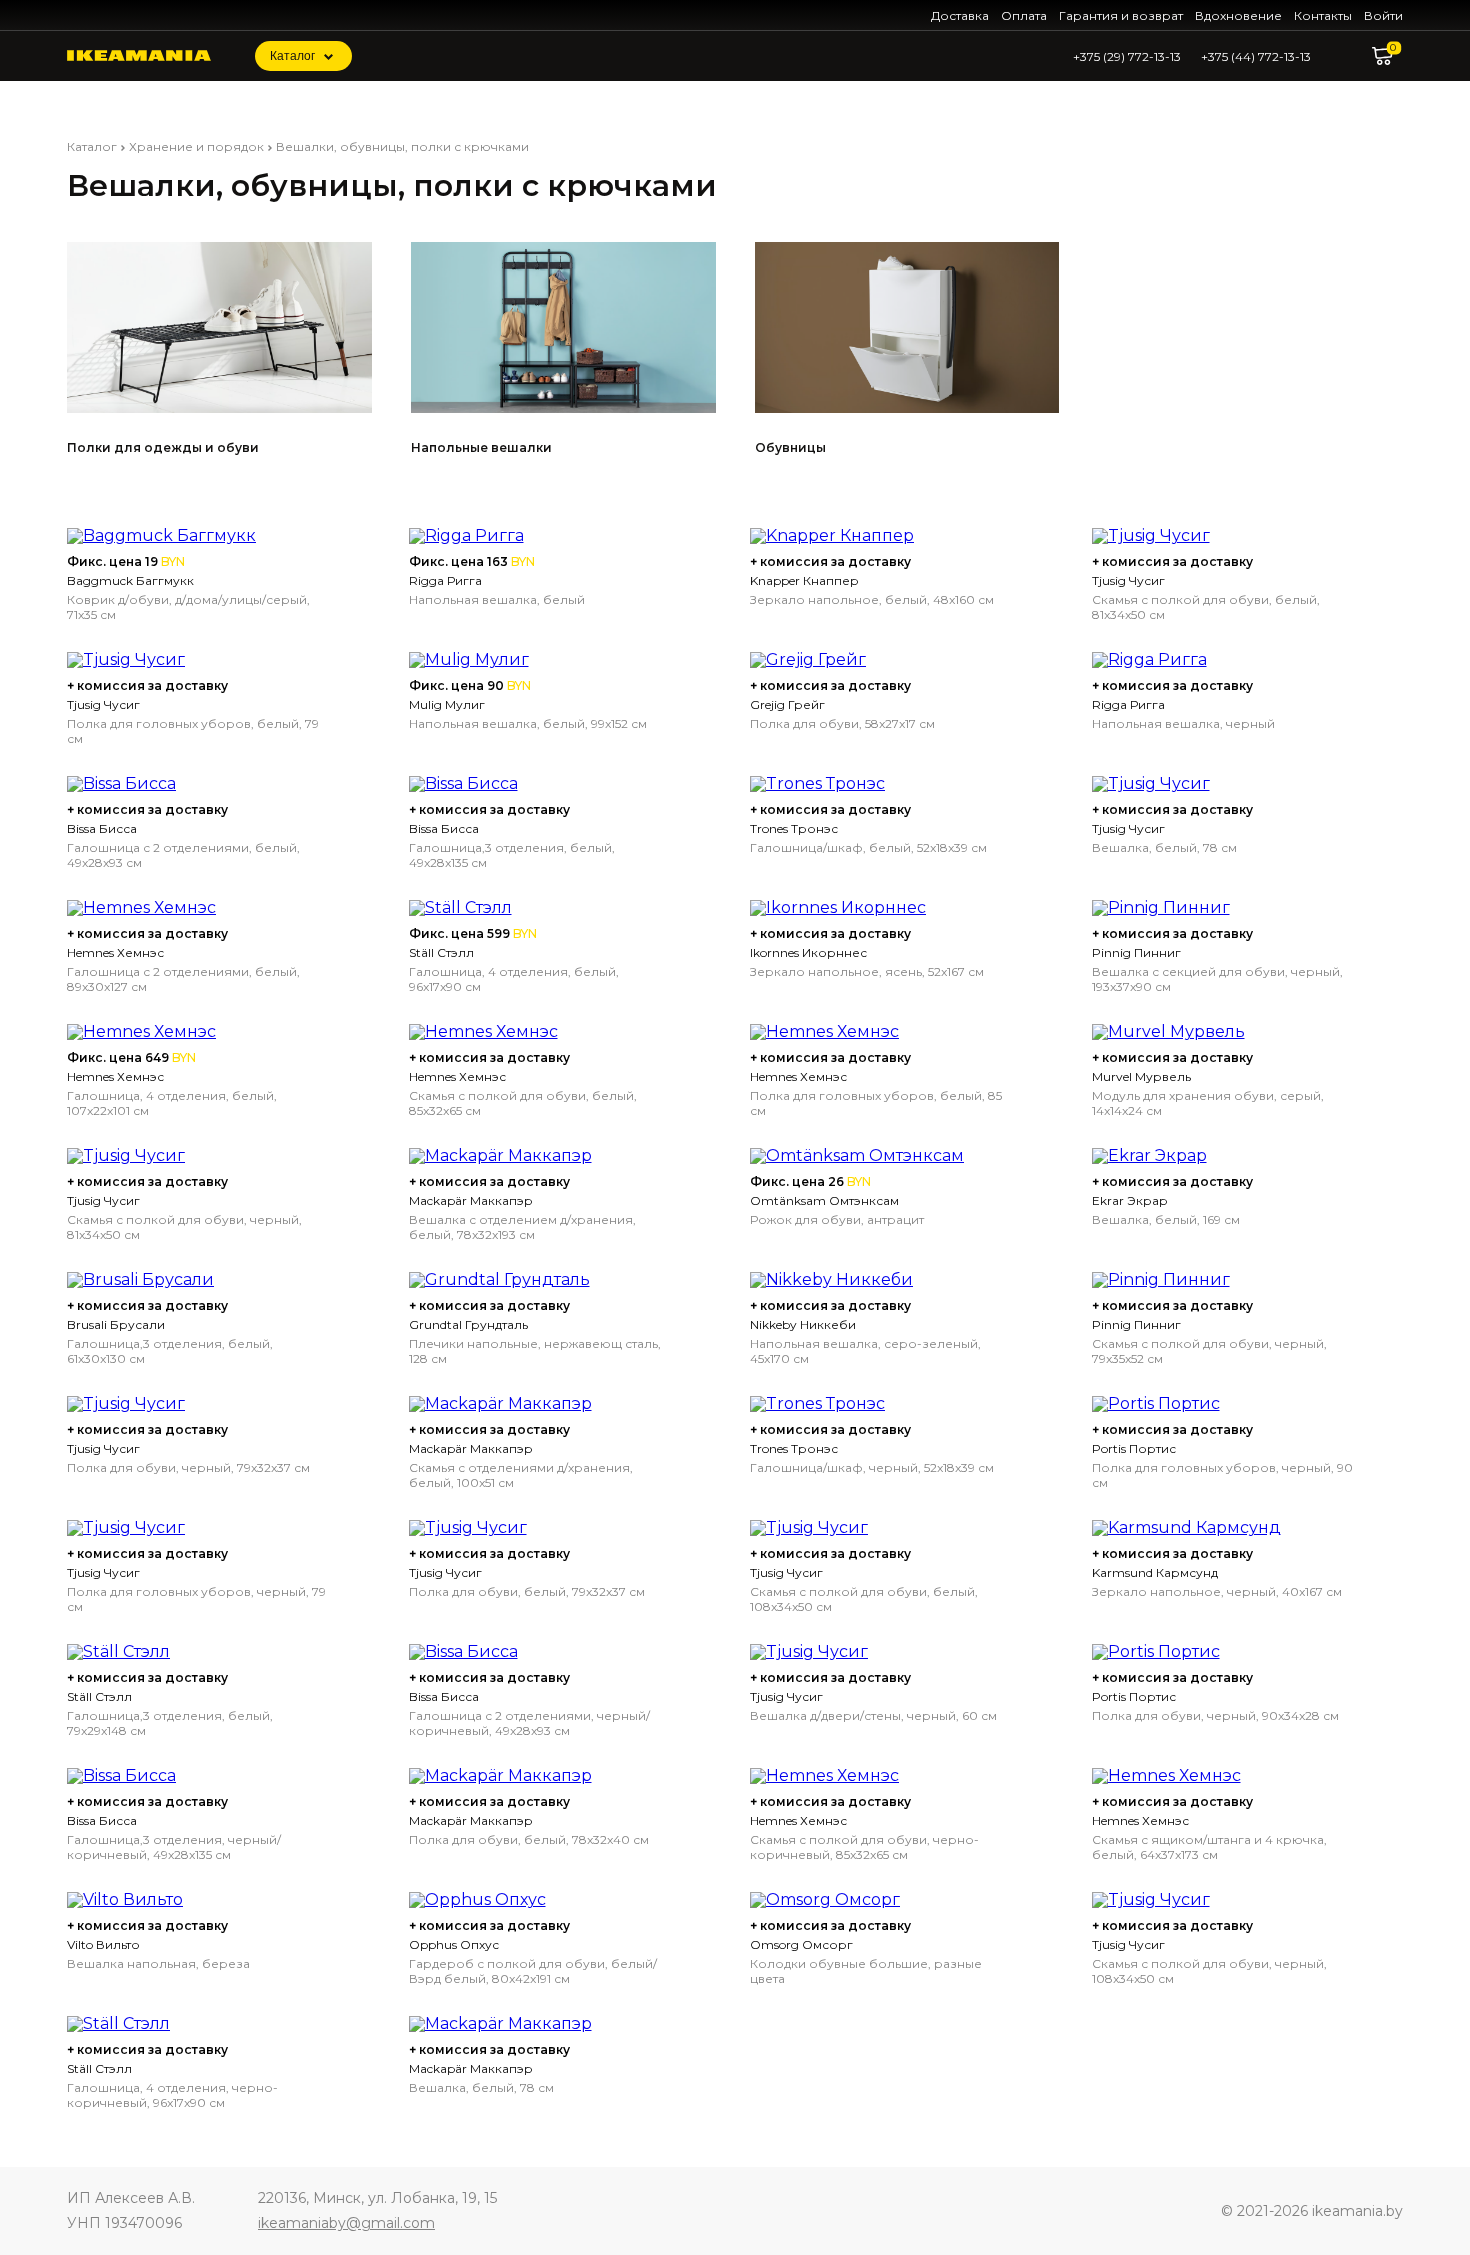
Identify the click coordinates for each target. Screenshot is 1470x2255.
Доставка (960, 15)
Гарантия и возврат (1121, 15)
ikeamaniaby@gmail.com (346, 2223)
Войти (1383, 15)
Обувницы (790, 447)
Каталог (292, 56)
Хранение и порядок (196, 146)
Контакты (1323, 15)
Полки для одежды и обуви (163, 447)
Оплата (1024, 15)
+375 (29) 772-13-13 (1127, 56)
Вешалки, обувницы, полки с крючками (402, 146)
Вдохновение (1238, 15)
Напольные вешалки (481, 447)
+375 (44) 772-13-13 (1256, 56)
